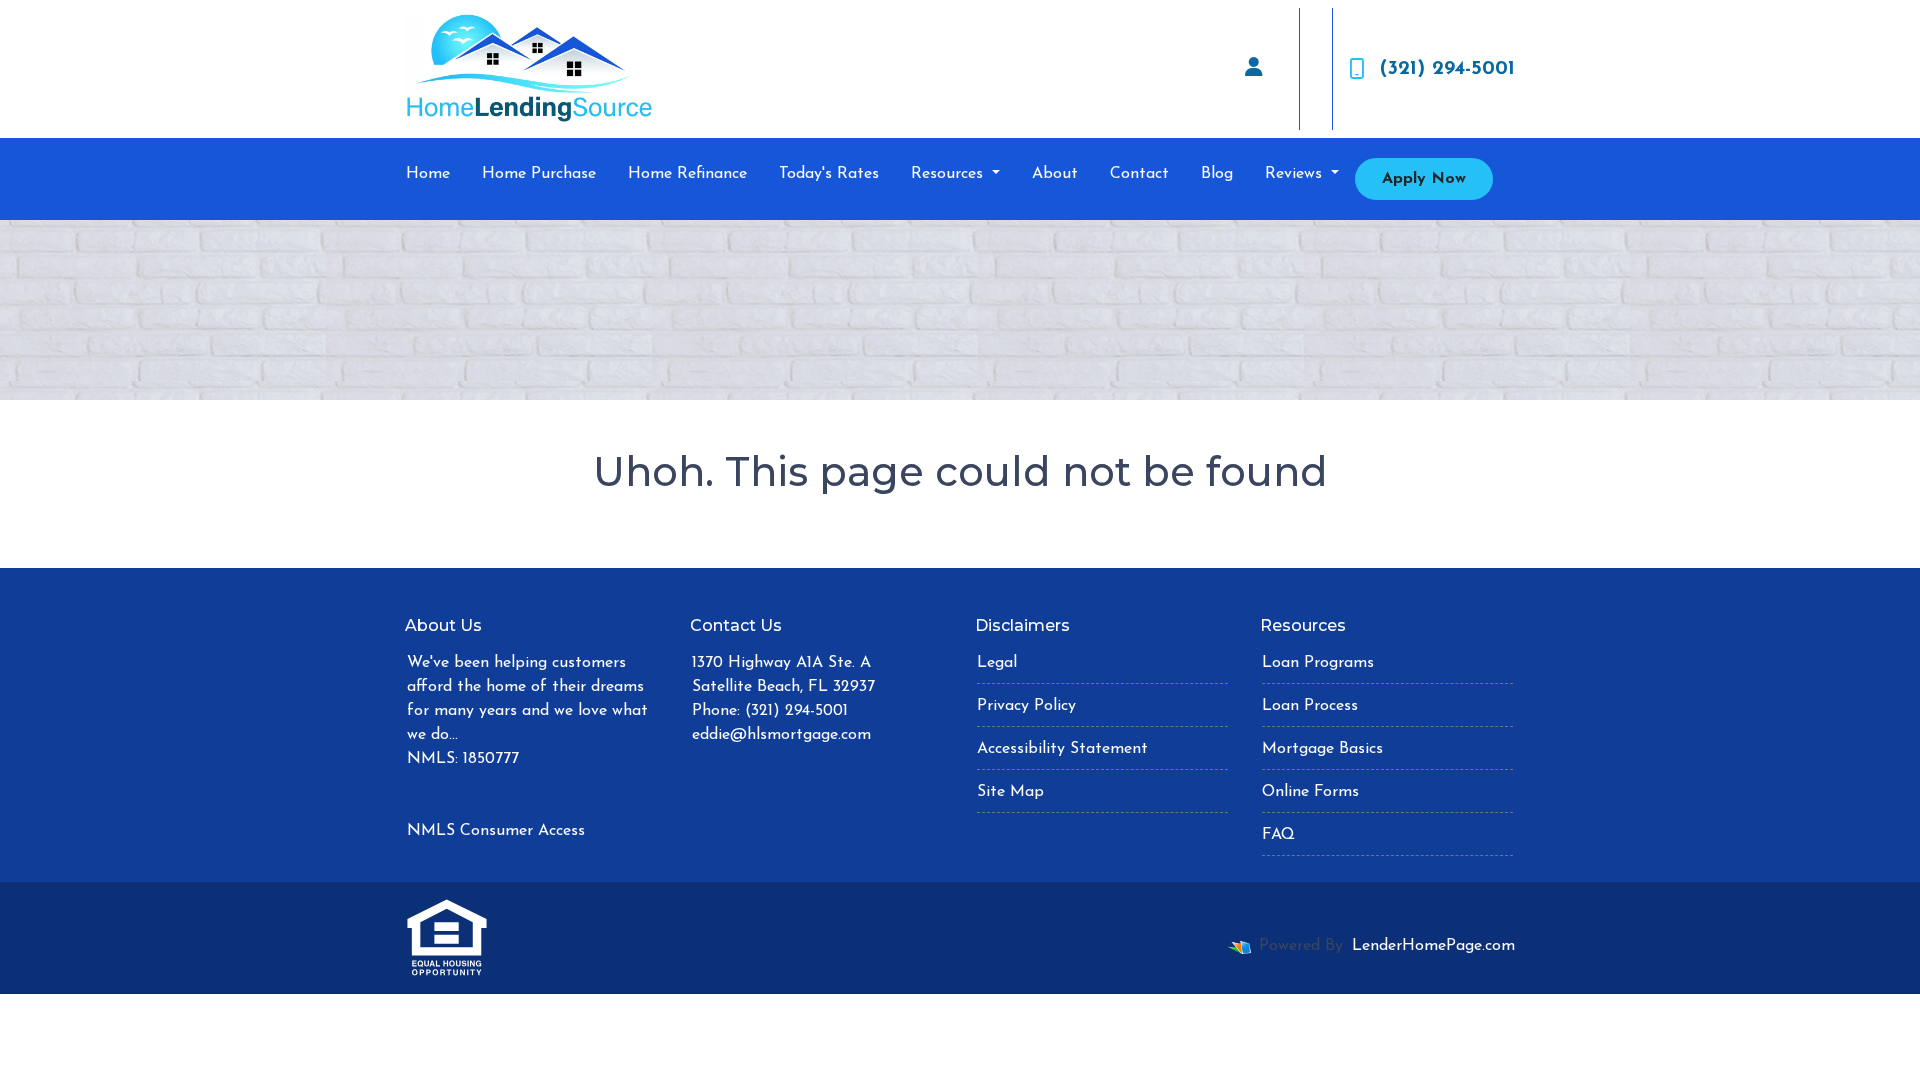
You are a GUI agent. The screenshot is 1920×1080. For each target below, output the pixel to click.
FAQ (1278, 835)
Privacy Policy (1026, 706)
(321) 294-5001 (1447, 69)
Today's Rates (829, 174)
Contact (1139, 174)
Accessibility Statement (1062, 749)
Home (428, 174)
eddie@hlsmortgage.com (781, 735)
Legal (997, 663)
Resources (949, 174)
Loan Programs (1318, 663)
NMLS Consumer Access (496, 831)
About (1055, 174)
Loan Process (1310, 706)
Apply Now (1424, 179)
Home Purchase (539, 174)
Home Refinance (687, 174)
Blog (1217, 174)
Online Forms (1310, 792)
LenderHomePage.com (1433, 946)
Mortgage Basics (1322, 749)
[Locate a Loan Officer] (1254, 69)
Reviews (1296, 174)
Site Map (1010, 792)
